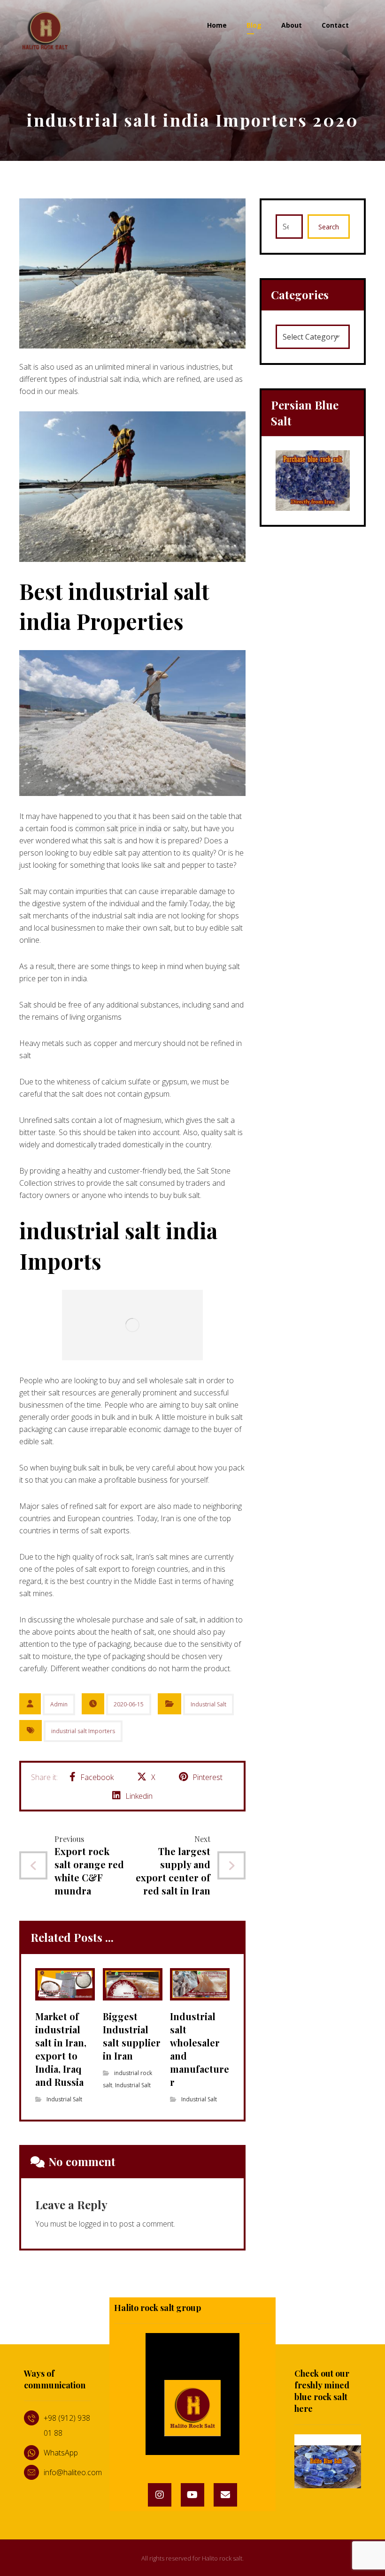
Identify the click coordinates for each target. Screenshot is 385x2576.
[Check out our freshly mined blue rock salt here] (328, 2462)
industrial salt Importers (83, 1731)
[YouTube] (192, 2495)
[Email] (225, 2495)
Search (329, 227)
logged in (94, 2224)
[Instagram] (160, 2495)
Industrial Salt (208, 1704)
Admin (59, 1704)
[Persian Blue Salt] (313, 481)
